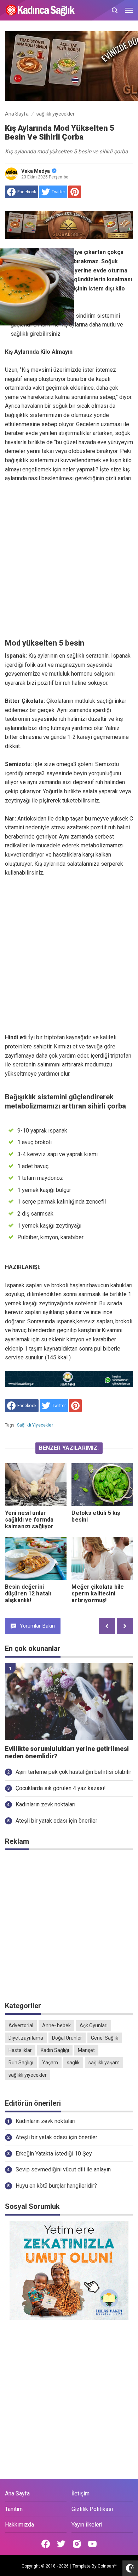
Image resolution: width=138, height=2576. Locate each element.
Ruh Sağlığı (21, 2063)
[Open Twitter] (61, 2544)
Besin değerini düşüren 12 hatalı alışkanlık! (28, 1593)
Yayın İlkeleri (87, 2525)
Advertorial (21, 2025)
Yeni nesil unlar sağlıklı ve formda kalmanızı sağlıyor (29, 1520)
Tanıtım (14, 2509)
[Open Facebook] (46, 2544)
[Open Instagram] (77, 2544)
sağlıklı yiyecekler (35, 1425)
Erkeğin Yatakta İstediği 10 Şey (54, 2154)
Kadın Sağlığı (55, 2050)
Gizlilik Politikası (92, 2509)
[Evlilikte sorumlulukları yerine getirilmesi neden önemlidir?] (69, 1701)
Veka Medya (36, 171)
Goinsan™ (107, 2566)
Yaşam (50, 2063)
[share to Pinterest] (75, 192)
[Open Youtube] (92, 2544)
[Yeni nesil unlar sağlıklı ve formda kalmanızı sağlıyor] (36, 1485)
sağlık (73, 2063)
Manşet (86, 2050)
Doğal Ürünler (67, 2038)
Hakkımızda (19, 2525)
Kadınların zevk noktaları (45, 1804)
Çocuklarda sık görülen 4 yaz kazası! (61, 1788)
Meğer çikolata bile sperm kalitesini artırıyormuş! (98, 1593)
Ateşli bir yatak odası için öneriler (56, 1821)
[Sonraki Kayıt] (125, 1626)
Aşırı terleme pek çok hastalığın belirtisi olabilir (73, 1772)
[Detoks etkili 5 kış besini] (102, 1485)
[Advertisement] (69, 561)
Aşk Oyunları (94, 2025)
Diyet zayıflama (26, 2038)
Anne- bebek (56, 2025)
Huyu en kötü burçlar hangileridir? (56, 2186)
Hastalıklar (20, 2050)
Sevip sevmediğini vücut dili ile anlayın (63, 2169)
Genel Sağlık (105, 2038)
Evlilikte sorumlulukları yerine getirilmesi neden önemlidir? (67, 1752)
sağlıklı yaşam (104, 2063)
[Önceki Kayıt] (107, 1626)
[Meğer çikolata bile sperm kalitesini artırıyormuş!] (102, 1558)
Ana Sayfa (17, 2493)
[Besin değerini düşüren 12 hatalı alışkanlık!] (36, 1558)
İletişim (80, 2493)
